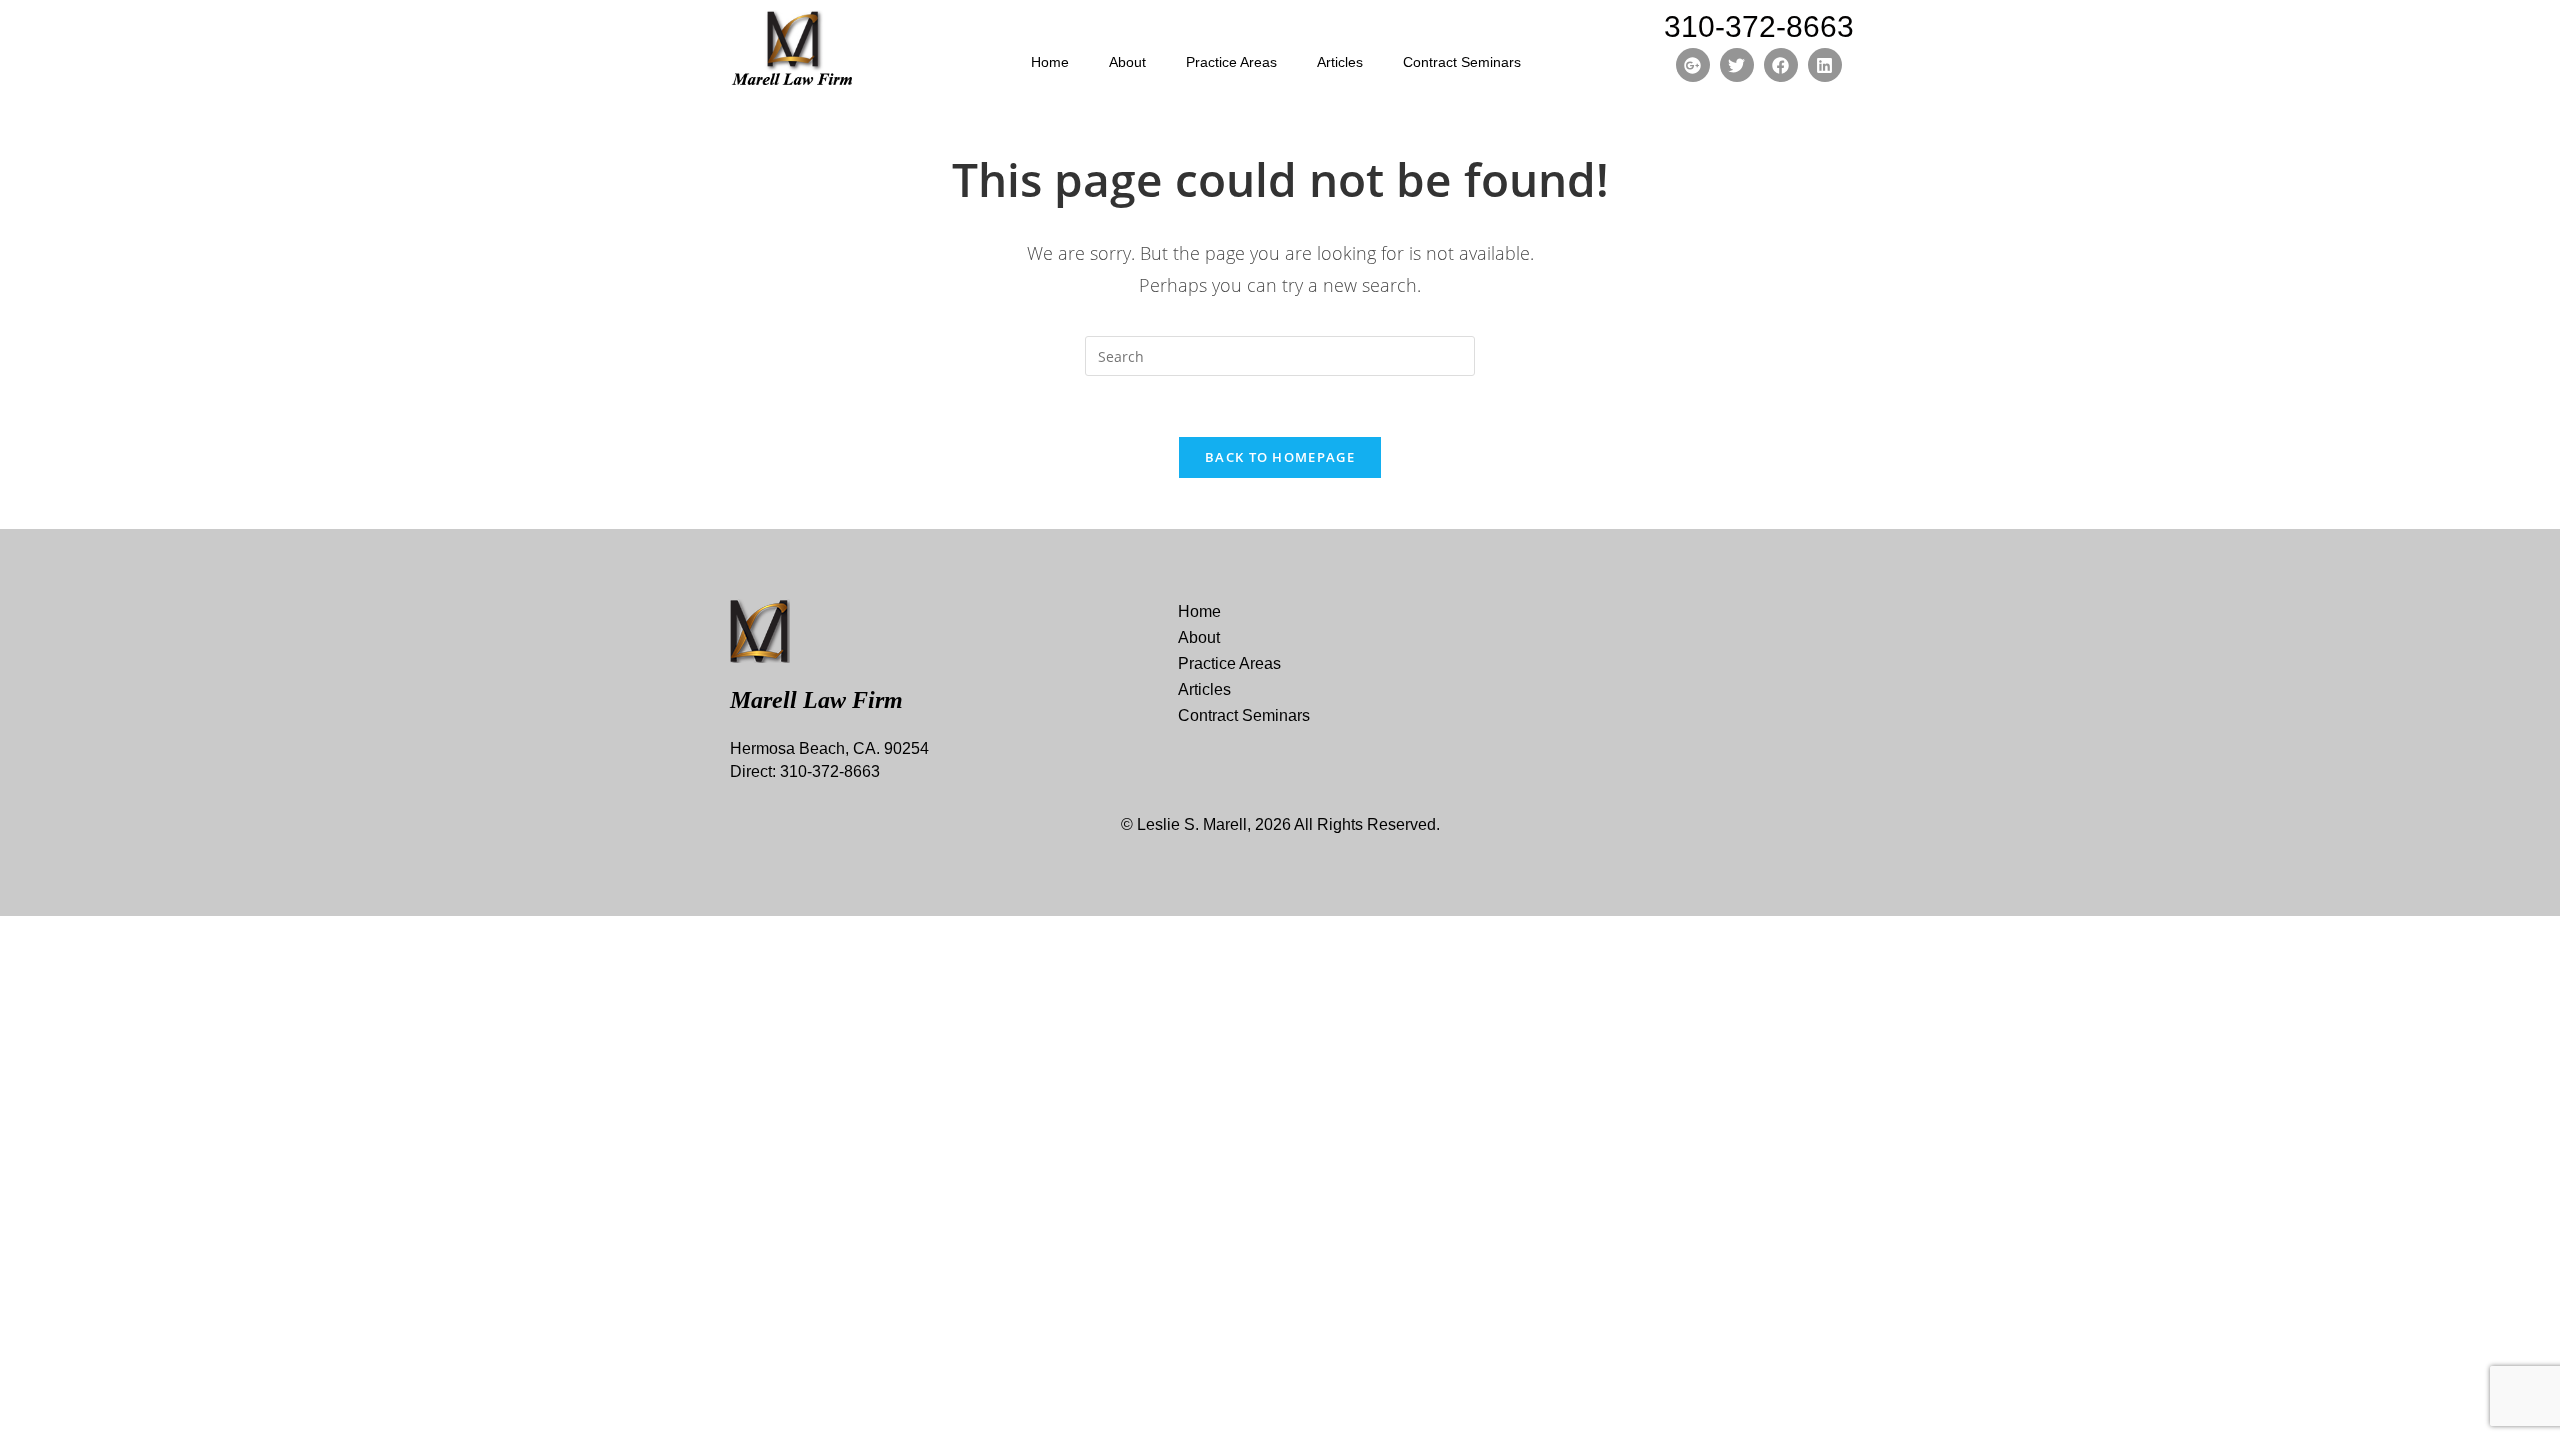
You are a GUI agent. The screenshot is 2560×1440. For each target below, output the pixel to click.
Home (1050, 62)
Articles (1340, 62)
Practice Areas (1231, 62)
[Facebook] (1781, 65)
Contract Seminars (1462, 62)
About (1127, 62)
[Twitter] (1737, 65)
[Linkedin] (1825, 65)
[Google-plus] (1693, 65)
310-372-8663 (1759, 26)
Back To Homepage (1280, 457)
